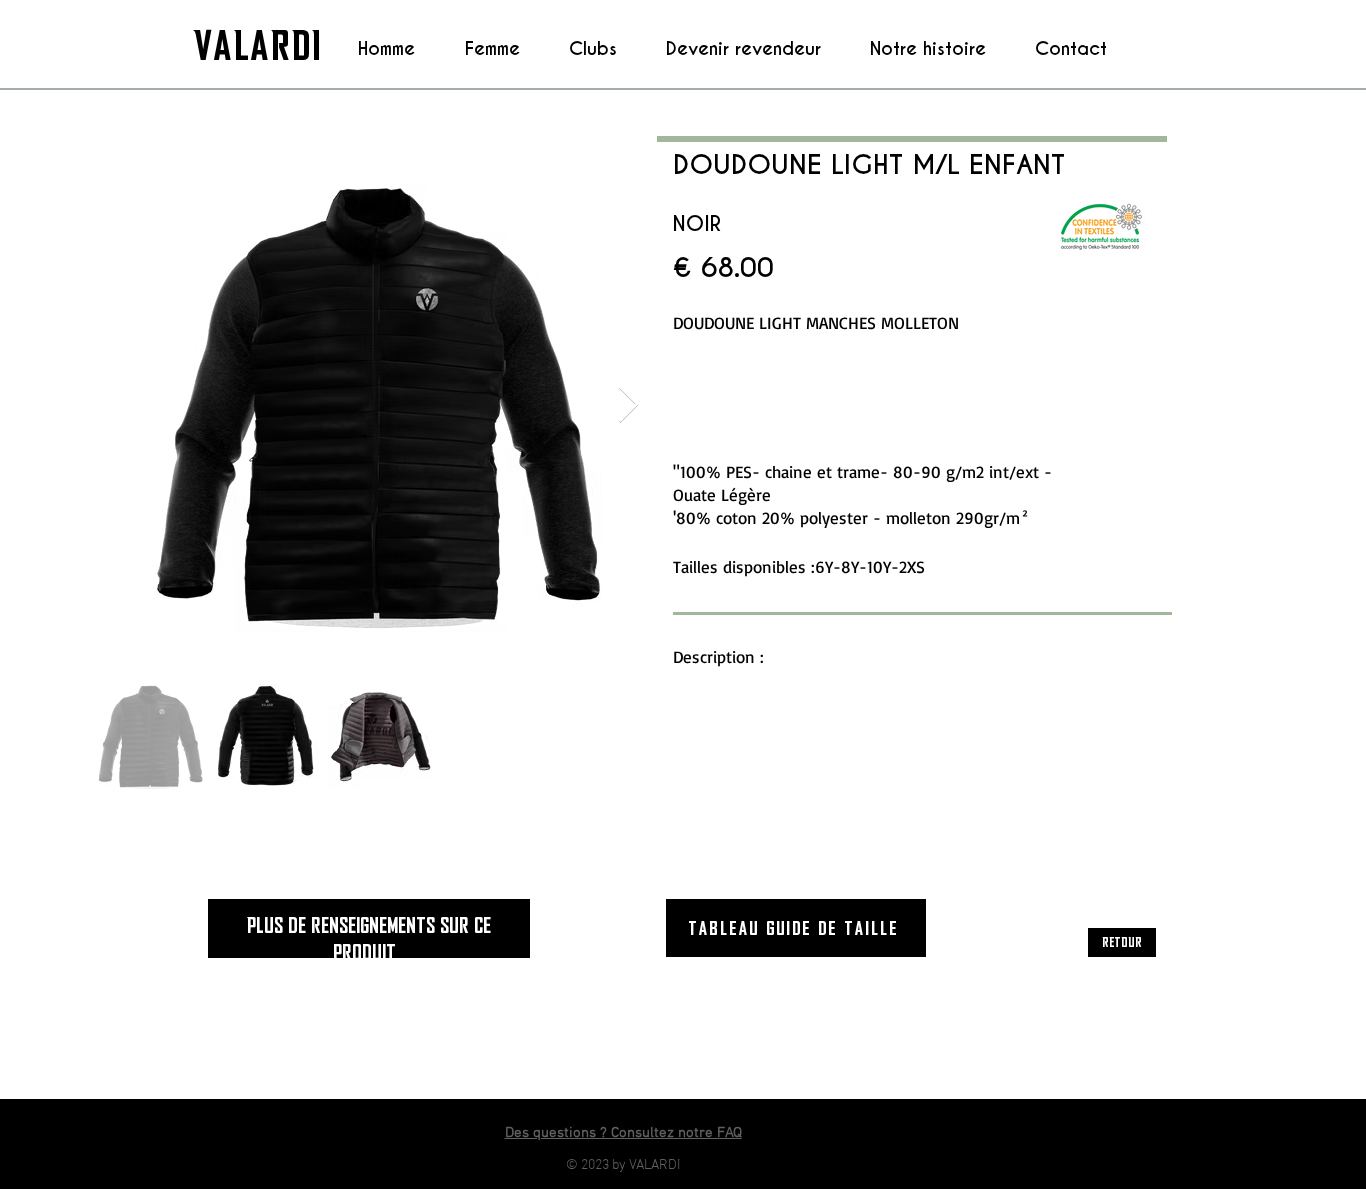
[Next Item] (628, 405)
